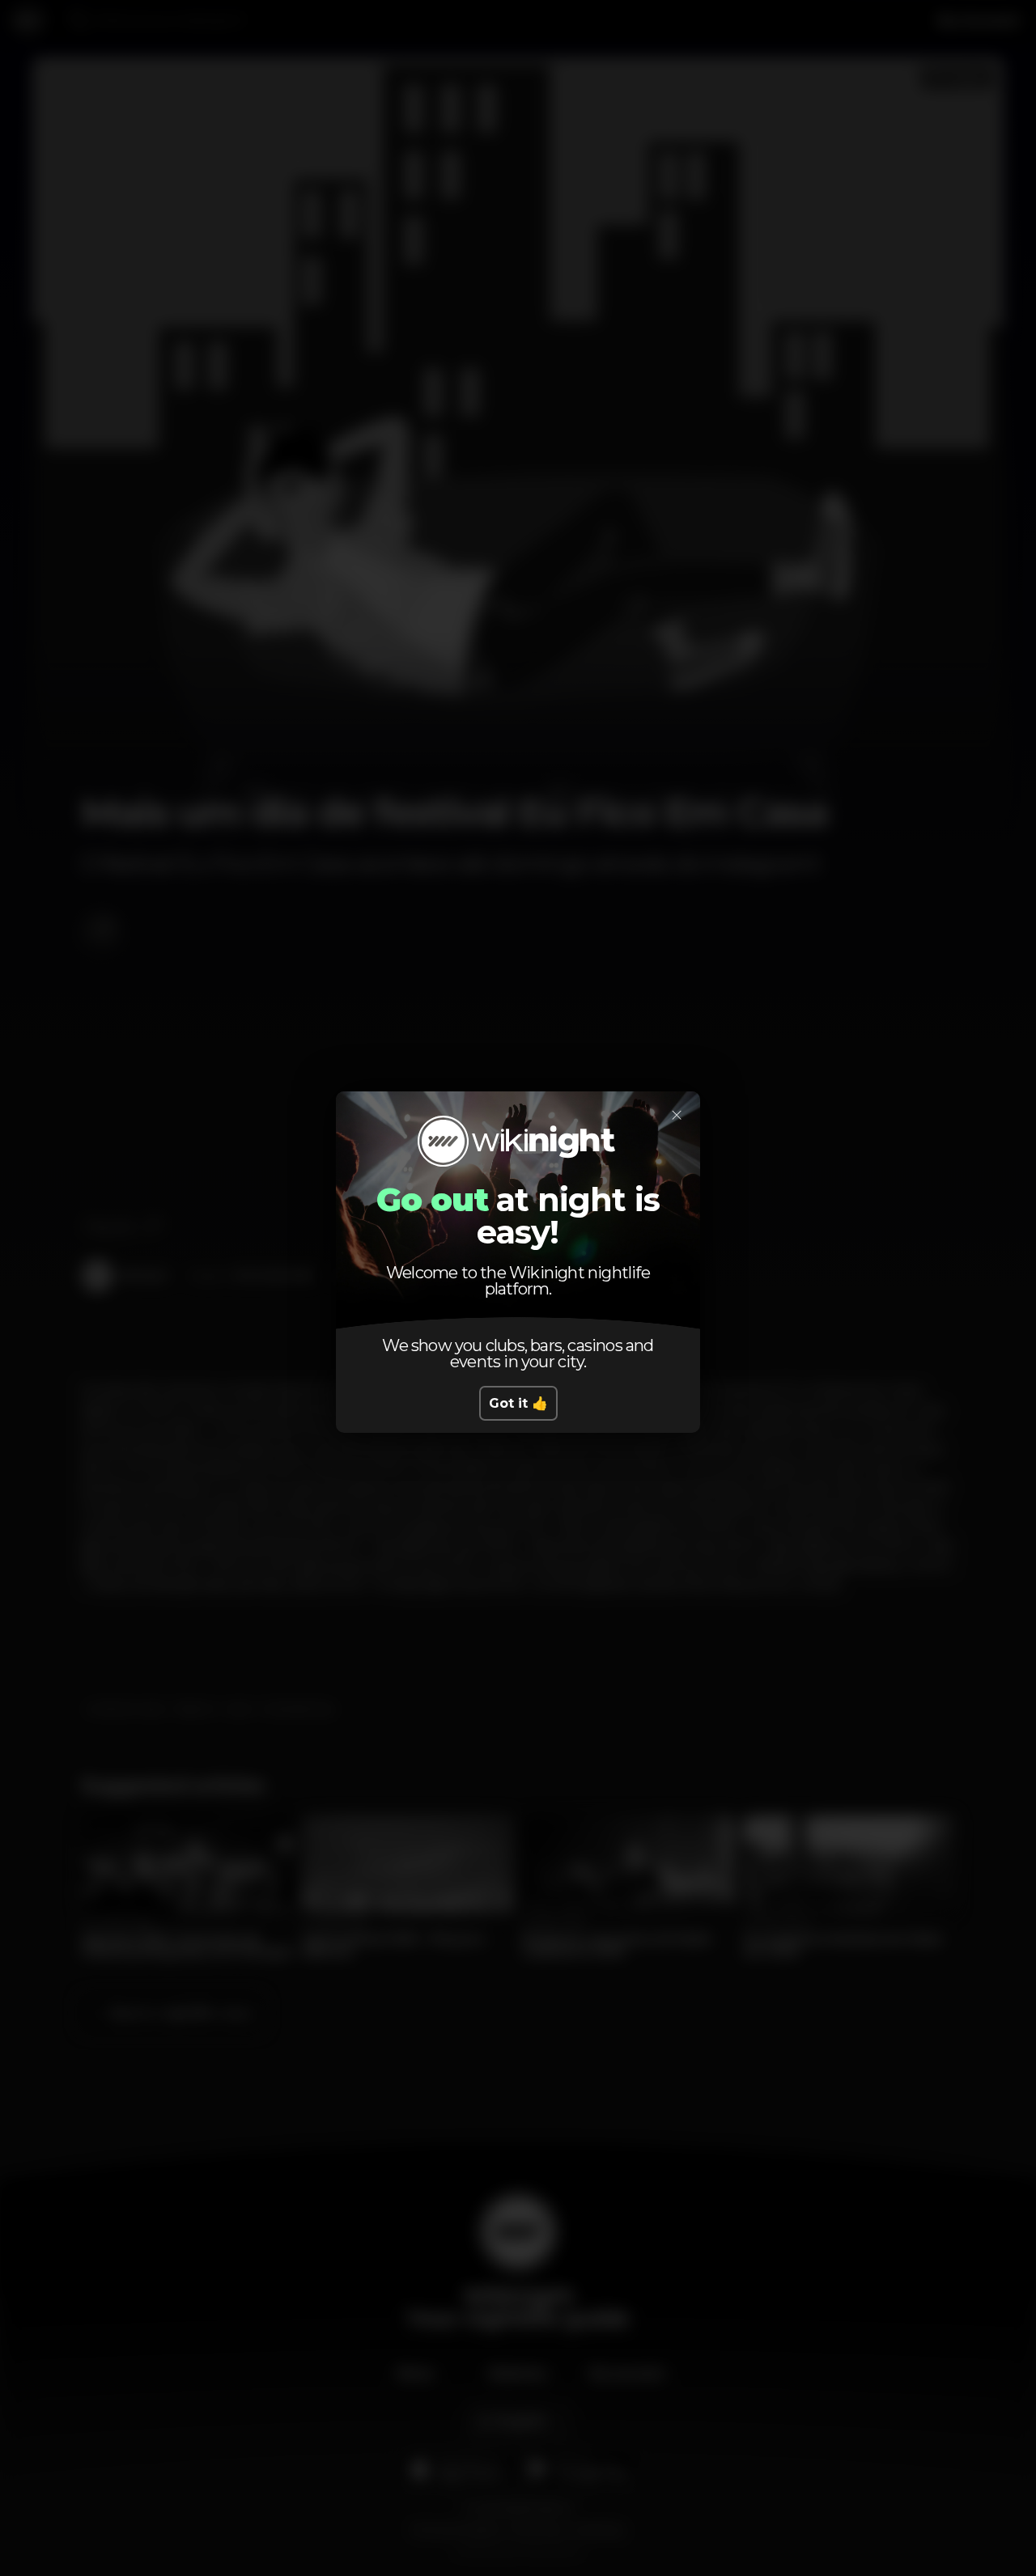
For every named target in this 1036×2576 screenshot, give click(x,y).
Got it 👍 (518, 1403)
